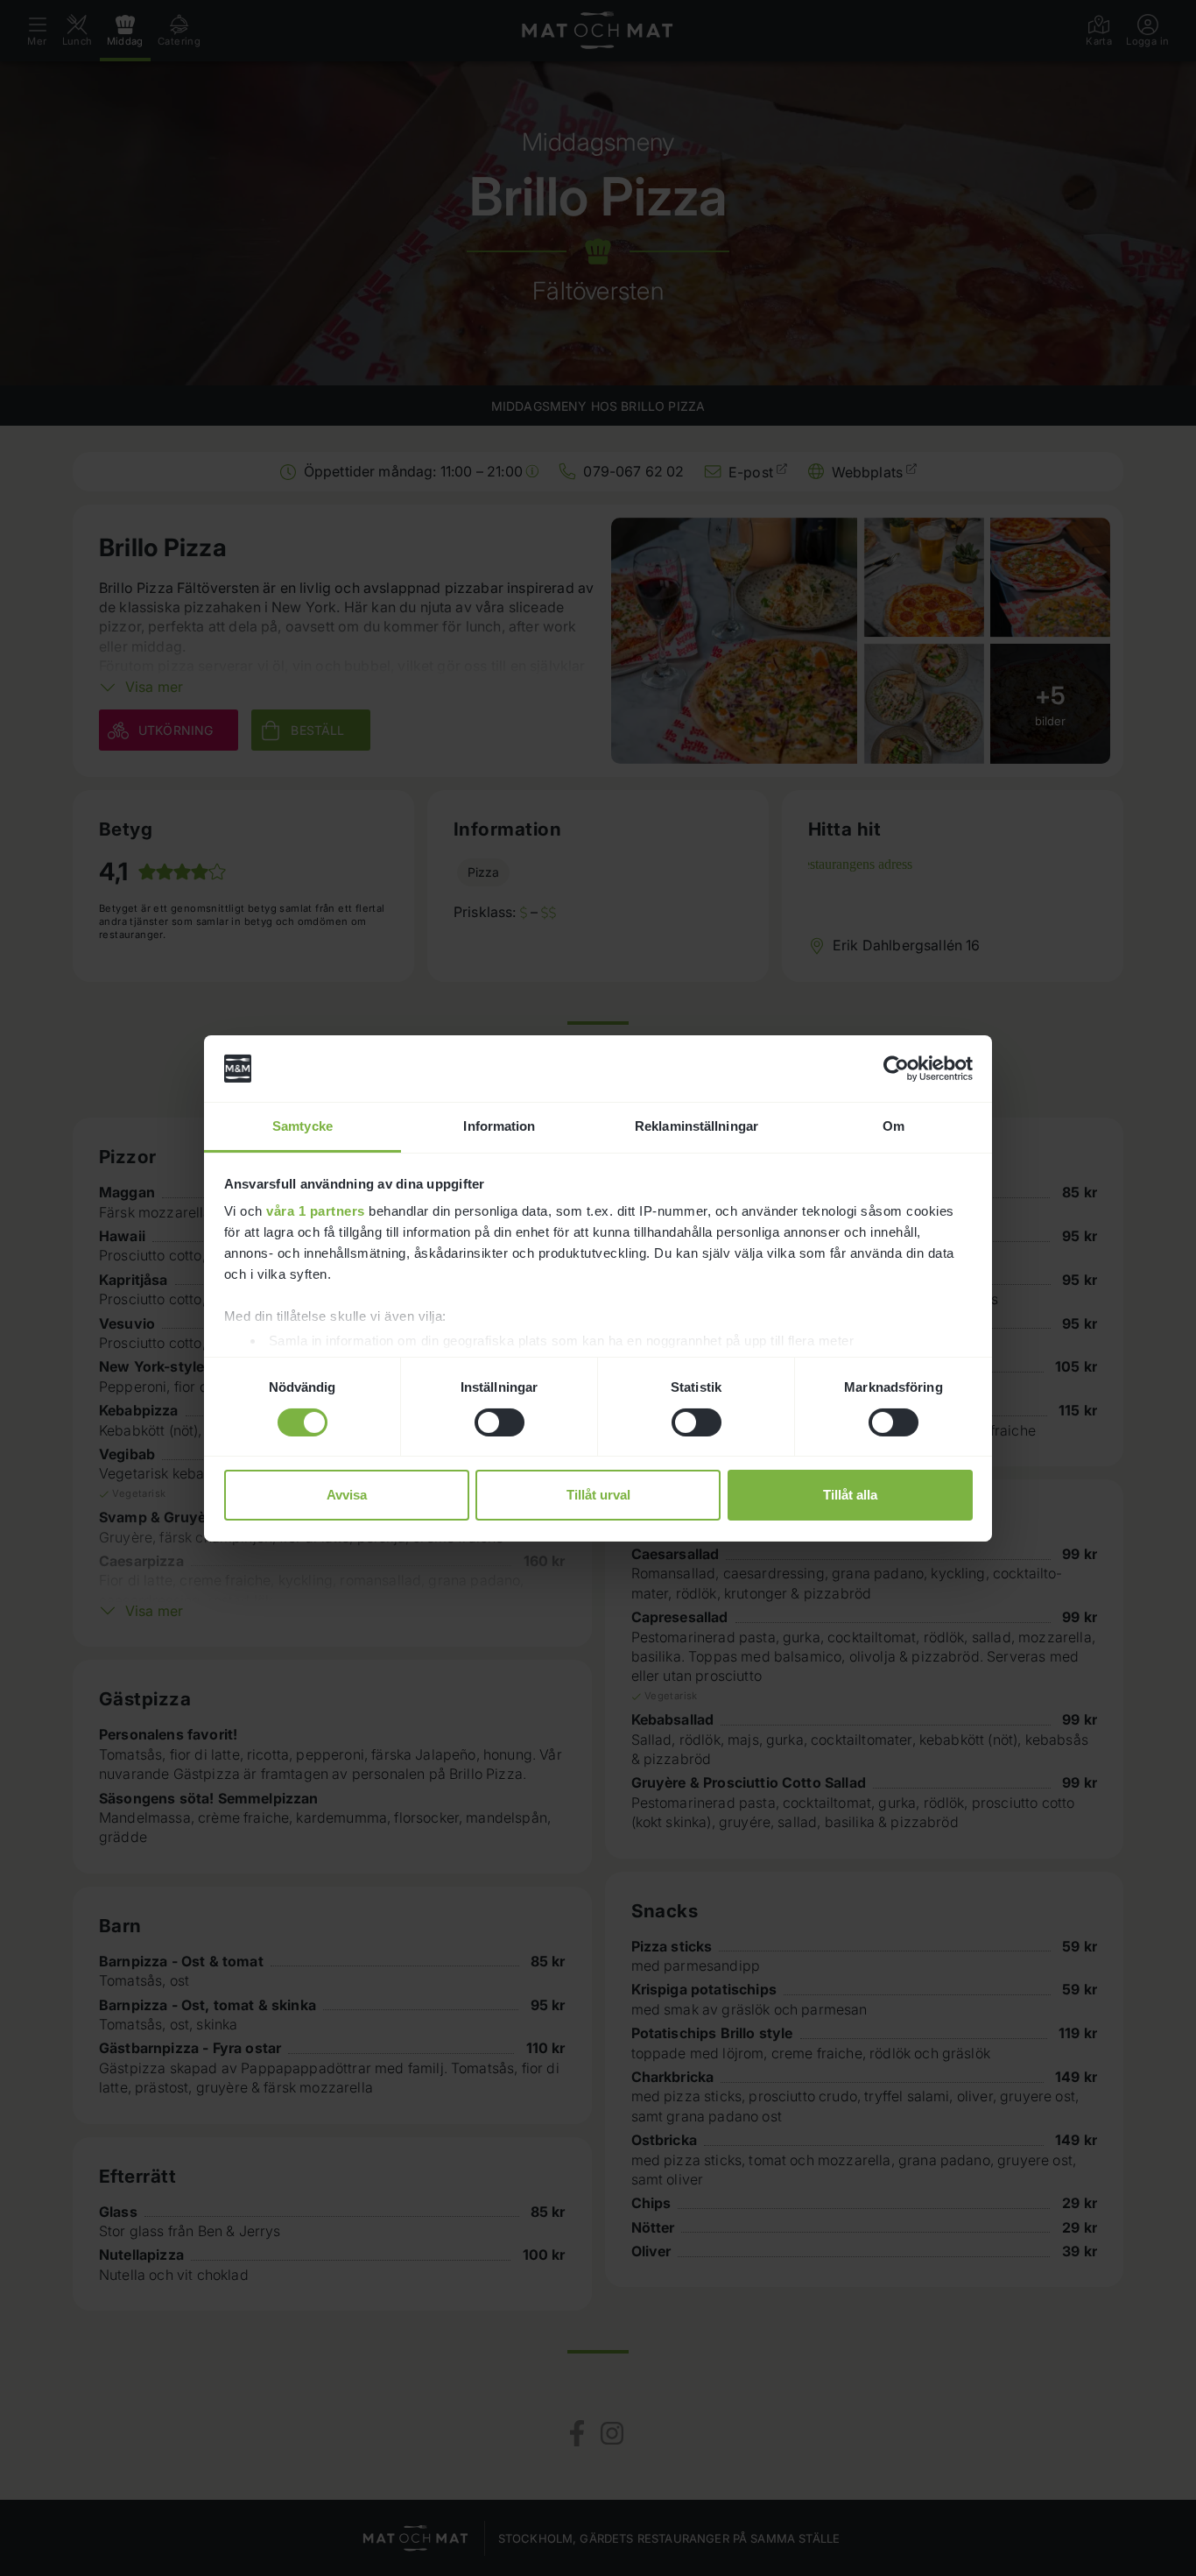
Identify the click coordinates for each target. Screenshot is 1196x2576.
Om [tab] (893, 1126)
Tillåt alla (850, 1495)
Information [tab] (499, 1126)
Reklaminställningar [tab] (696, 1126)
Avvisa (347, 1495)
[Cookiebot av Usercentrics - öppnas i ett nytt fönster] (896, 1069)
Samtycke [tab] (303, 1126)
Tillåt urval (598, 1495)
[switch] (500, 1422)
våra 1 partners (316, 1211)
